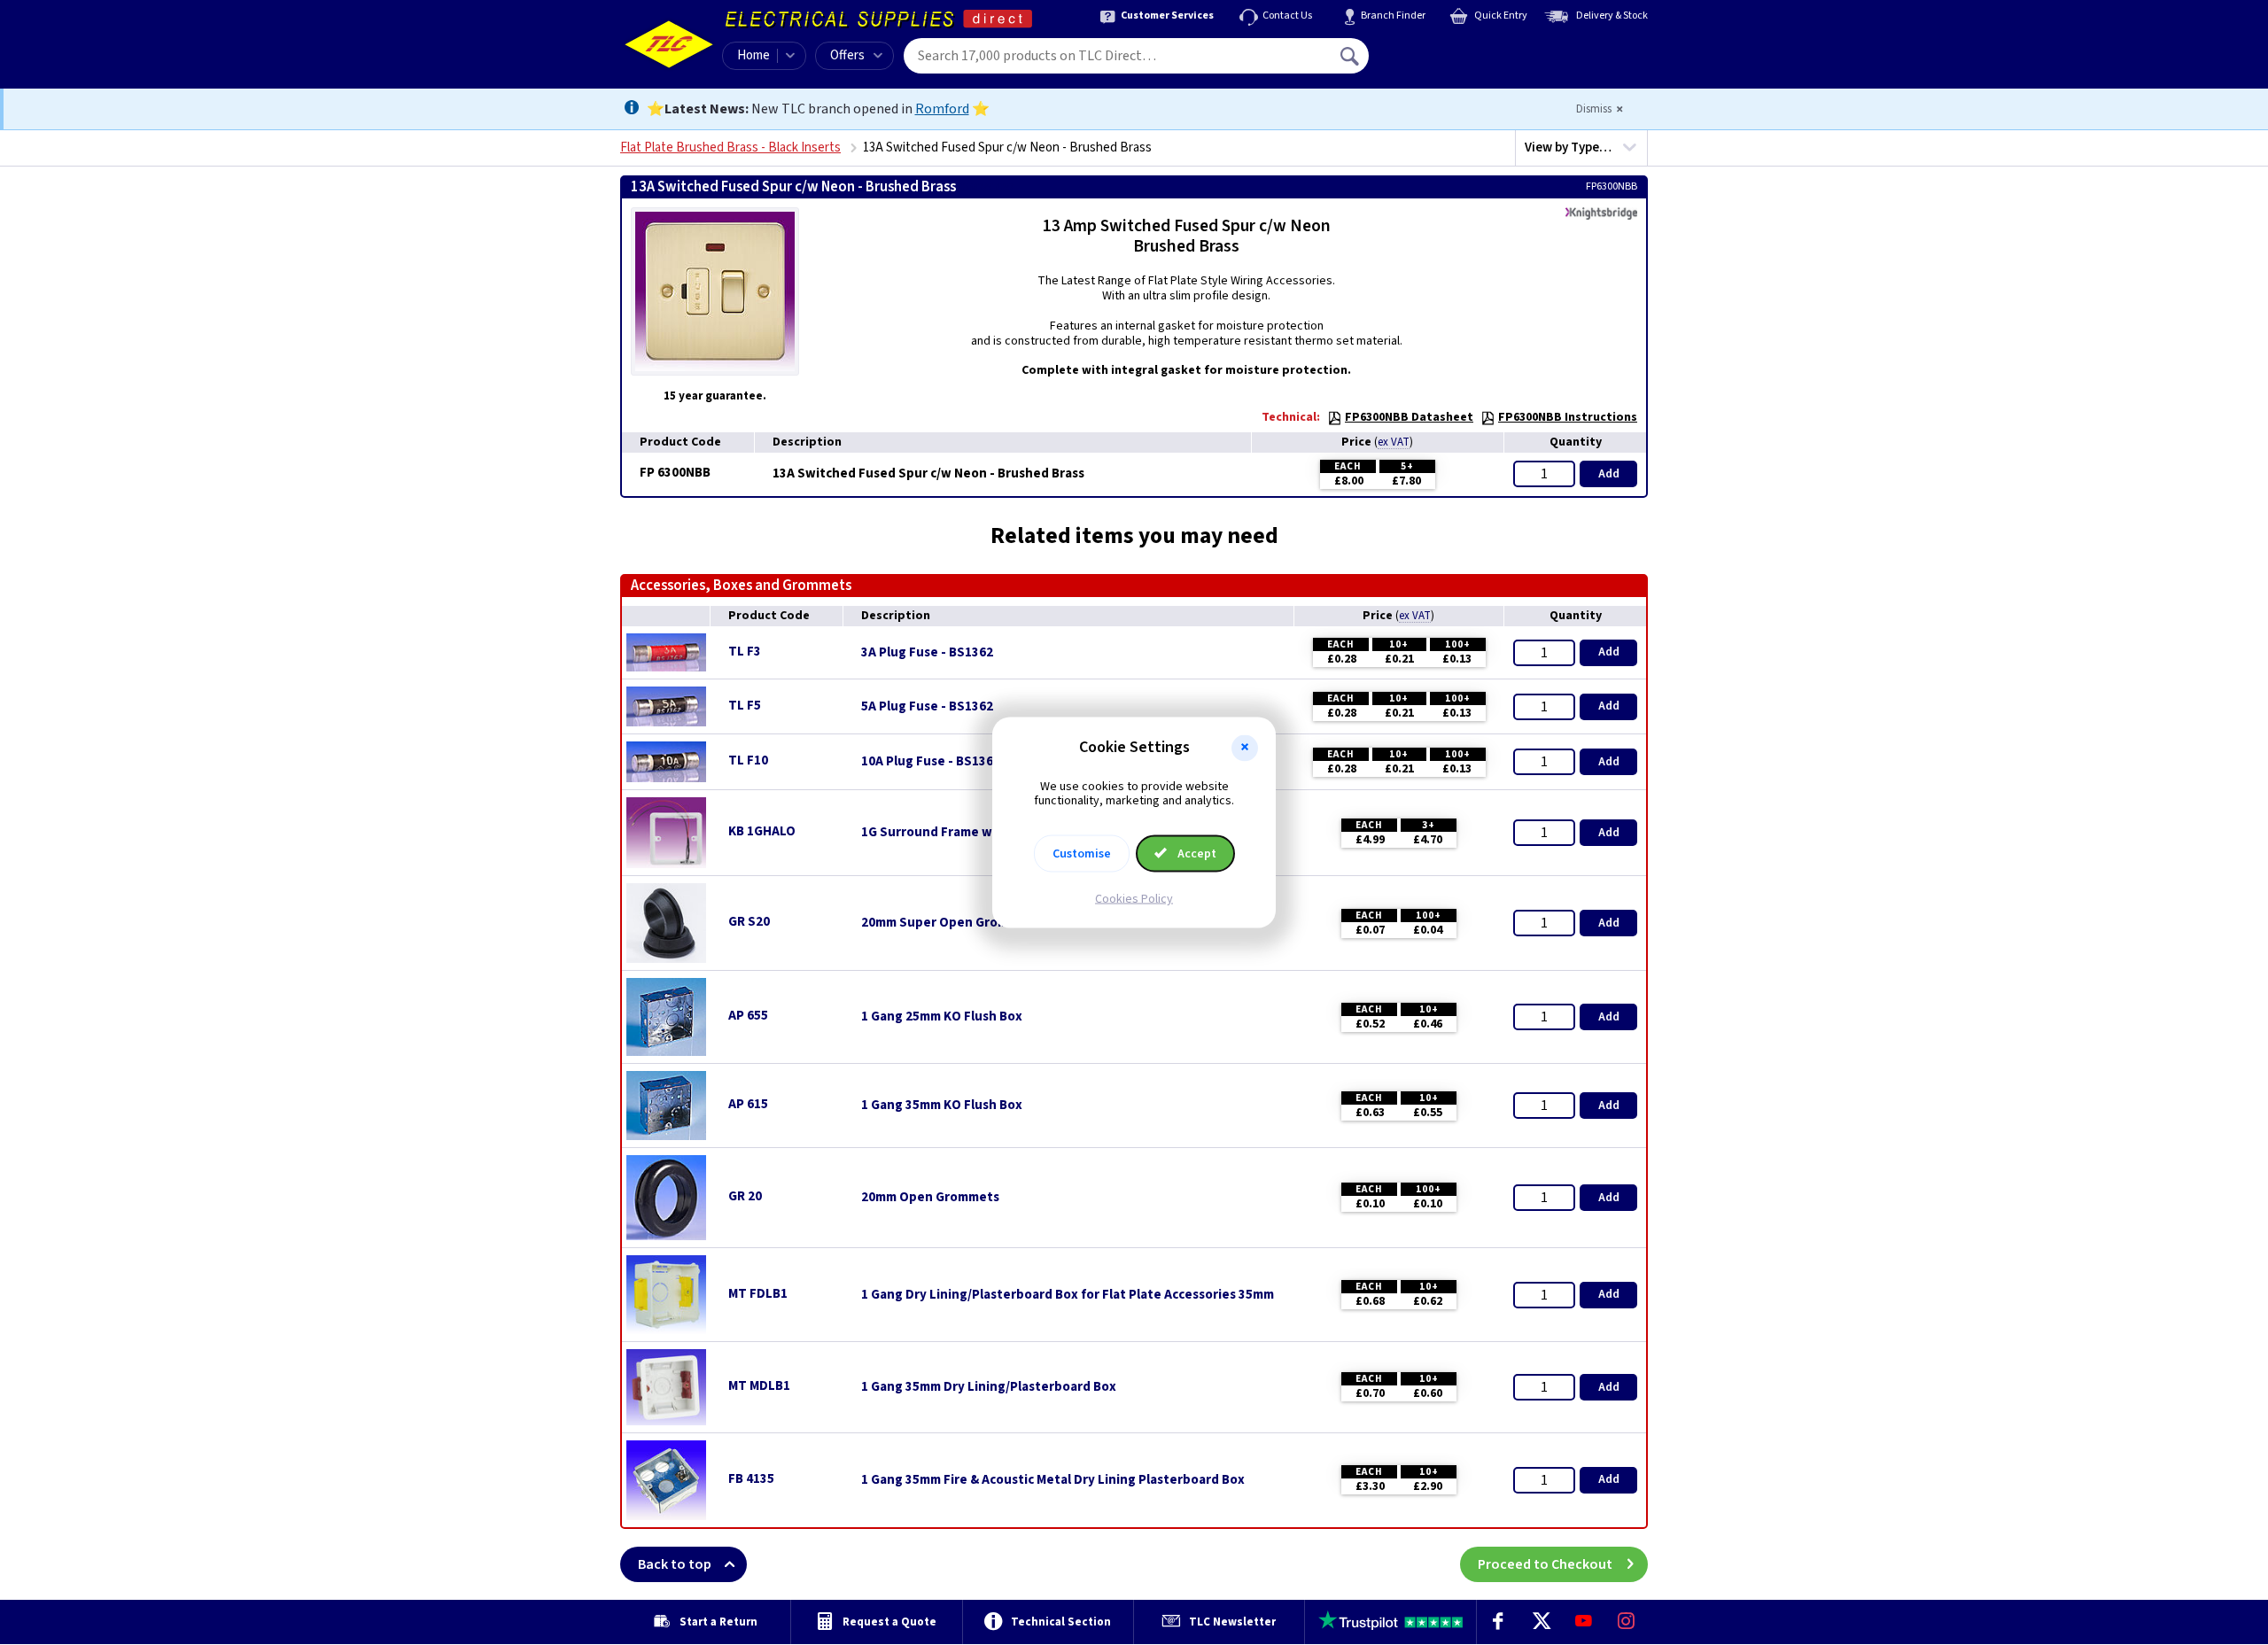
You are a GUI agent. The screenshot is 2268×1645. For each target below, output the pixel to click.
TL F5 (745, 706)
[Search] (1351, 56)
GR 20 (745, 1196)
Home (753, 55)
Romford (942, 109)
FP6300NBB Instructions (1568, 417)
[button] (1245, 748)
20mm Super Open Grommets (950, 923)
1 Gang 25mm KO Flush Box (942, 1017)
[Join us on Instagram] (1627, 1622)
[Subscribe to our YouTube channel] (1583, 1622)
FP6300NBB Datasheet (1409, 417)
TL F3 (745, 652)
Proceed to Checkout (1545, 1564)
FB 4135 (751, 1479)
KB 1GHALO (762, 831)
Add (1609, 474)
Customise (1082, 854)
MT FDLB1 (758, 1294)
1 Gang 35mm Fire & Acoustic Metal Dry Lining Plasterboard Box (1053, 1480)
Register (1450, 62)
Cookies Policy (1134, 899)
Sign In (1463, 50)
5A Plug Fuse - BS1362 (927, 707)
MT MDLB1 (759, 1386)
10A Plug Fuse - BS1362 (931, 762)
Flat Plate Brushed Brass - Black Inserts (730, 147)
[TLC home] (669, 44)
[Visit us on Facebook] (1498, 1622)
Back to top (675, 1564)
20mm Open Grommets (930, 1198)
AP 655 (748, 1016)
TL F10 (748, 760)
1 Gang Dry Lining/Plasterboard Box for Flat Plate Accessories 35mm (1068, 1295)
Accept (1196, 854)
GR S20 (749, 922)
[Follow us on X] (1541, 1622)
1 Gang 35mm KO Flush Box (942, 1106)
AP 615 (748, 1104)
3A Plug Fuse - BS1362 (927, 653)
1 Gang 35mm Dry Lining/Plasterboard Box (989, 1387)
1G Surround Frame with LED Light (966, 833)
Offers (847, 55)
